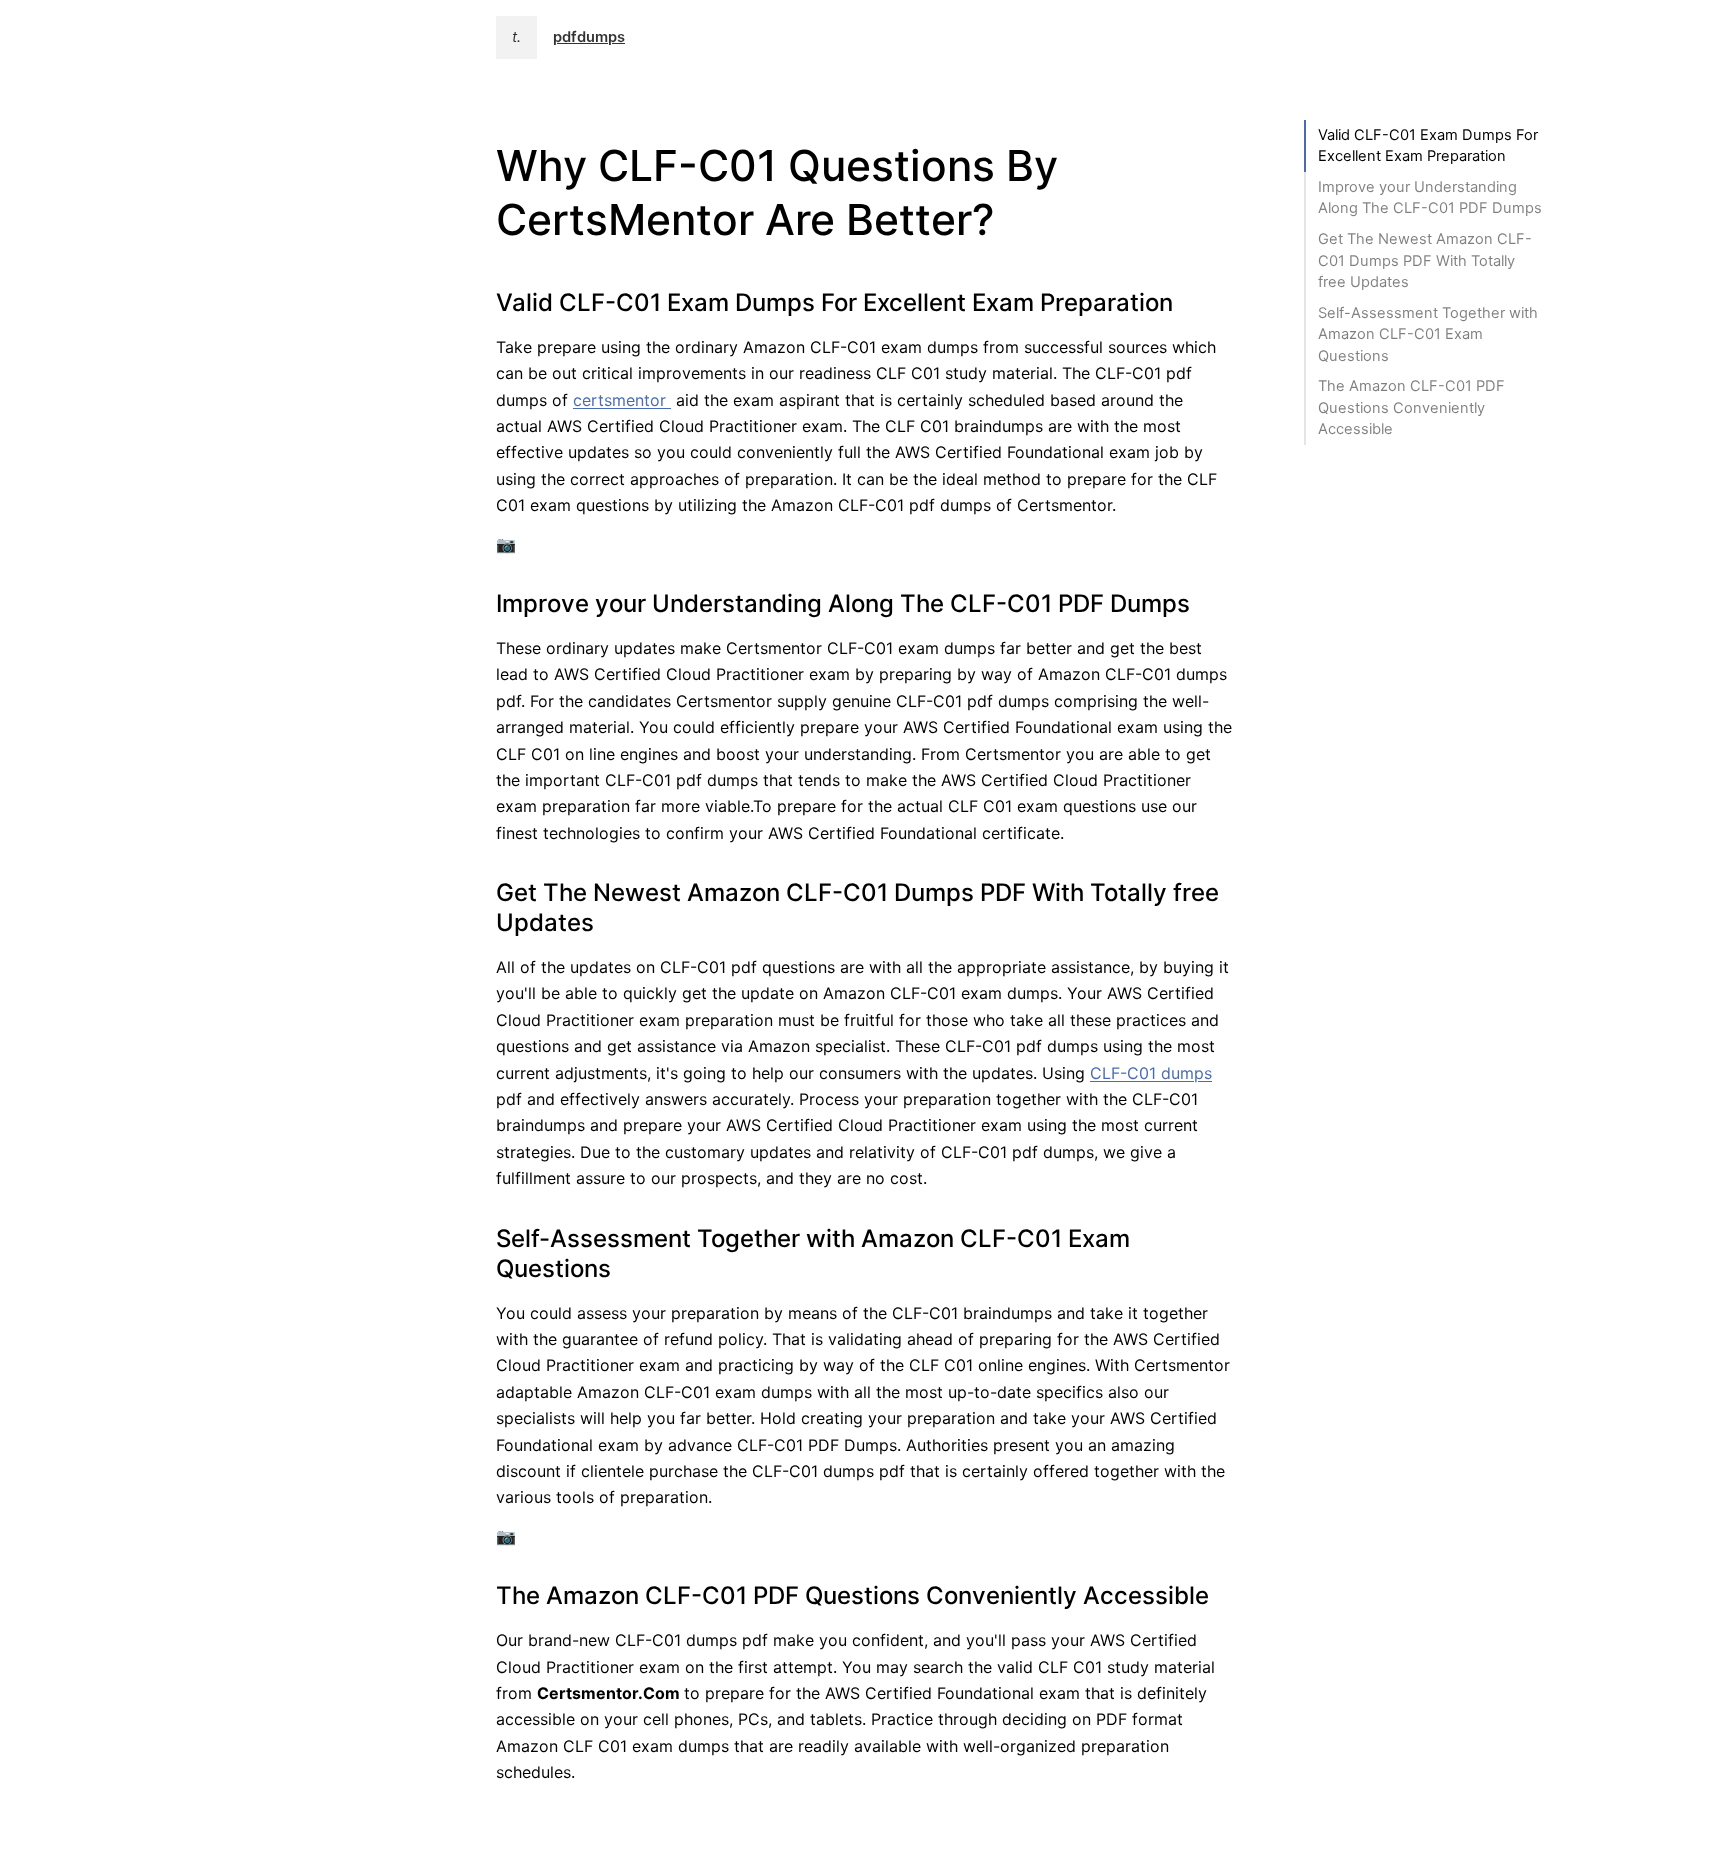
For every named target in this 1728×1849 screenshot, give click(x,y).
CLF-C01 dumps (1151, 1073)
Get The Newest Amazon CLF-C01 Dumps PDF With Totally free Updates (1425, 260)
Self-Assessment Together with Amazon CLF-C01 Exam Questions (1428, 334)
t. (516, 37)
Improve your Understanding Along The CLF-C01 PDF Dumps (1430, 197)
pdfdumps (589, 37)
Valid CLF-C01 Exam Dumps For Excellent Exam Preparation (1428, 145)
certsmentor (622, 400)
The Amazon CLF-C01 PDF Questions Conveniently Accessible (1411, 407)
